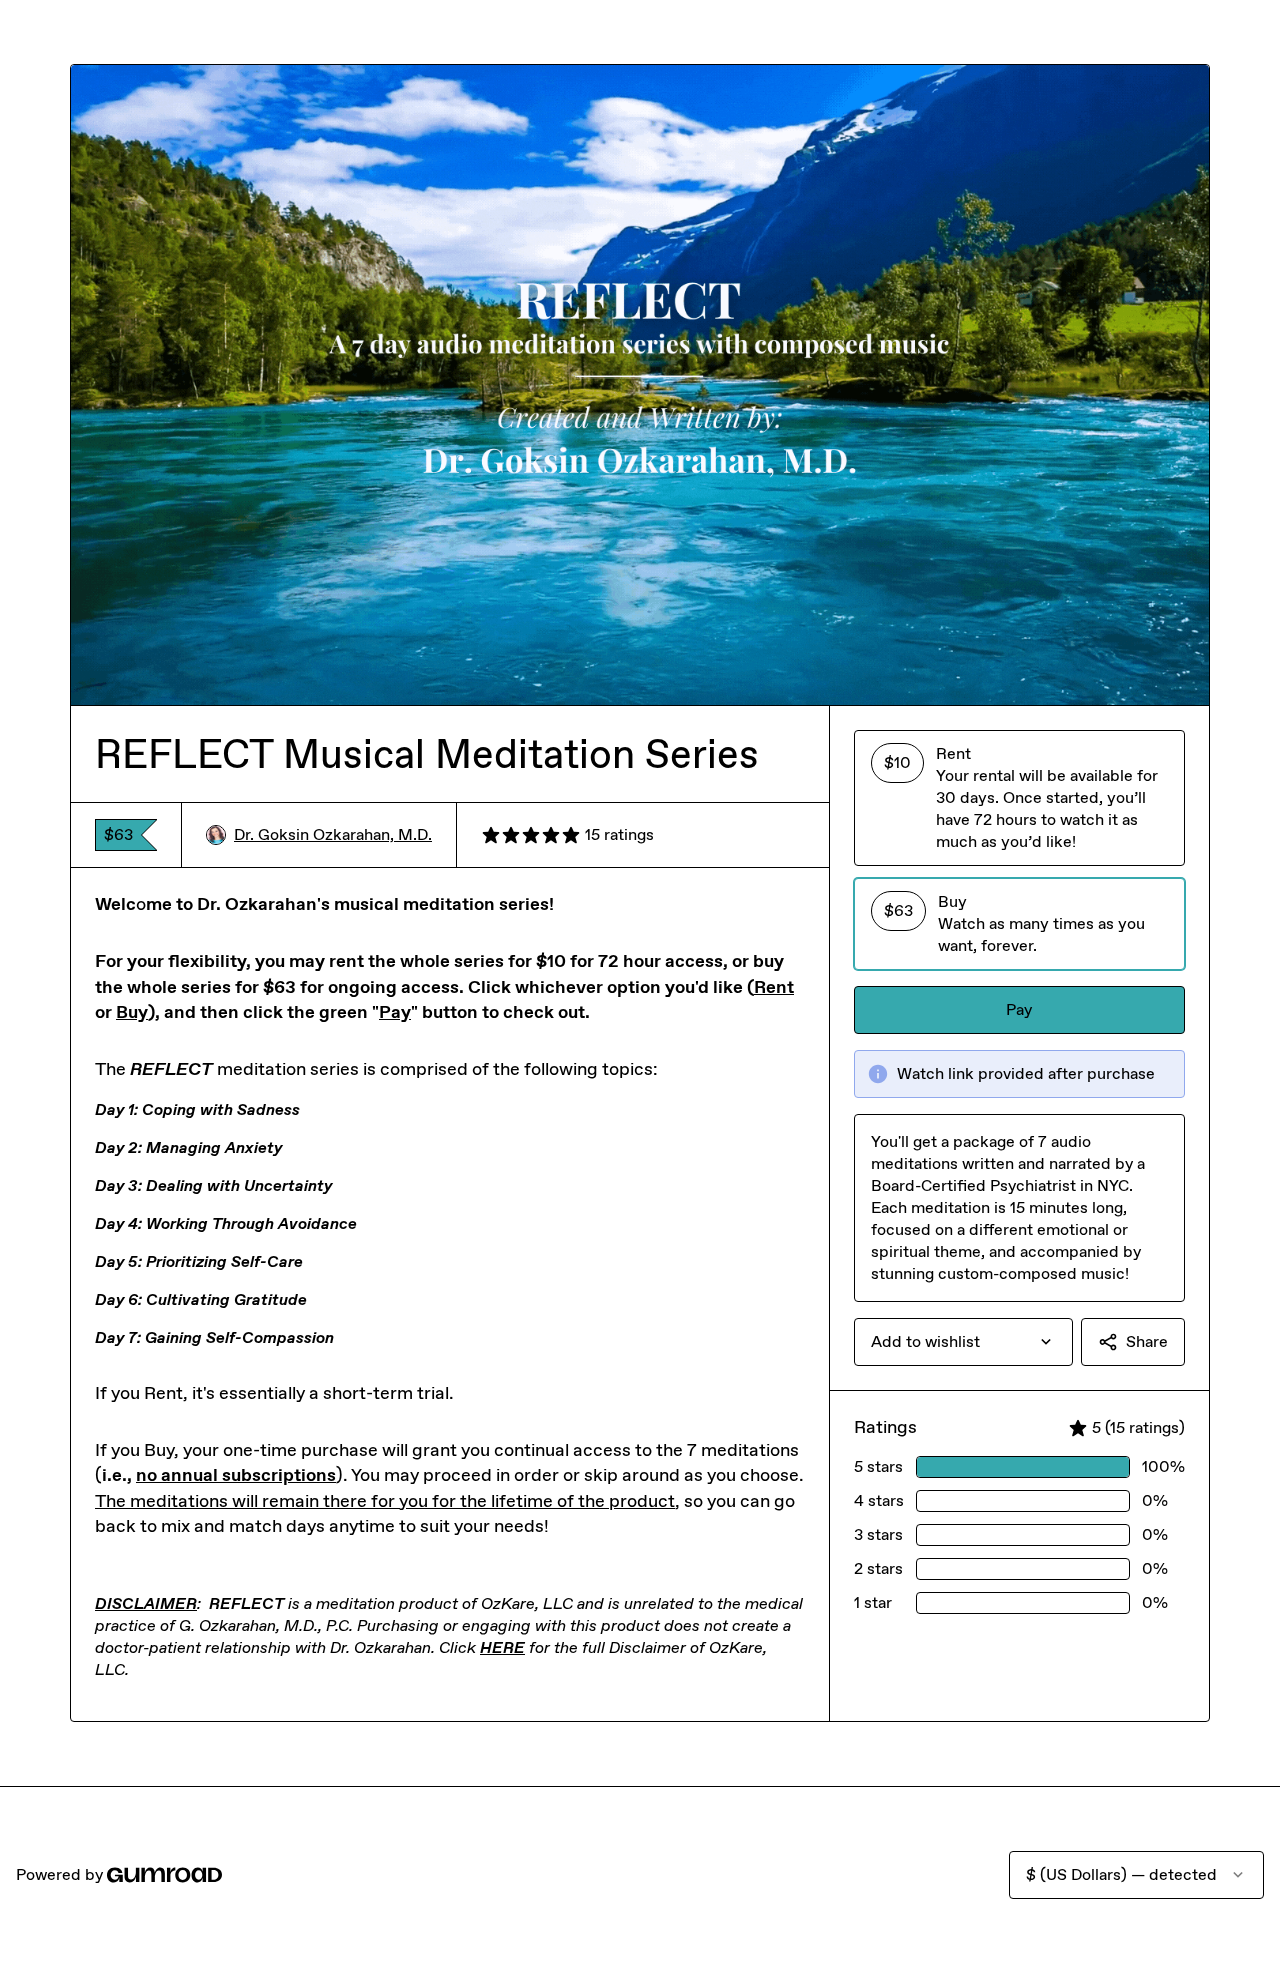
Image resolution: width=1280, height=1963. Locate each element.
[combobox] (963, 1342)
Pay (1019, 1009)
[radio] (1019, 798)
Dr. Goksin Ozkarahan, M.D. (333, 834)
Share (1147, 1341)
